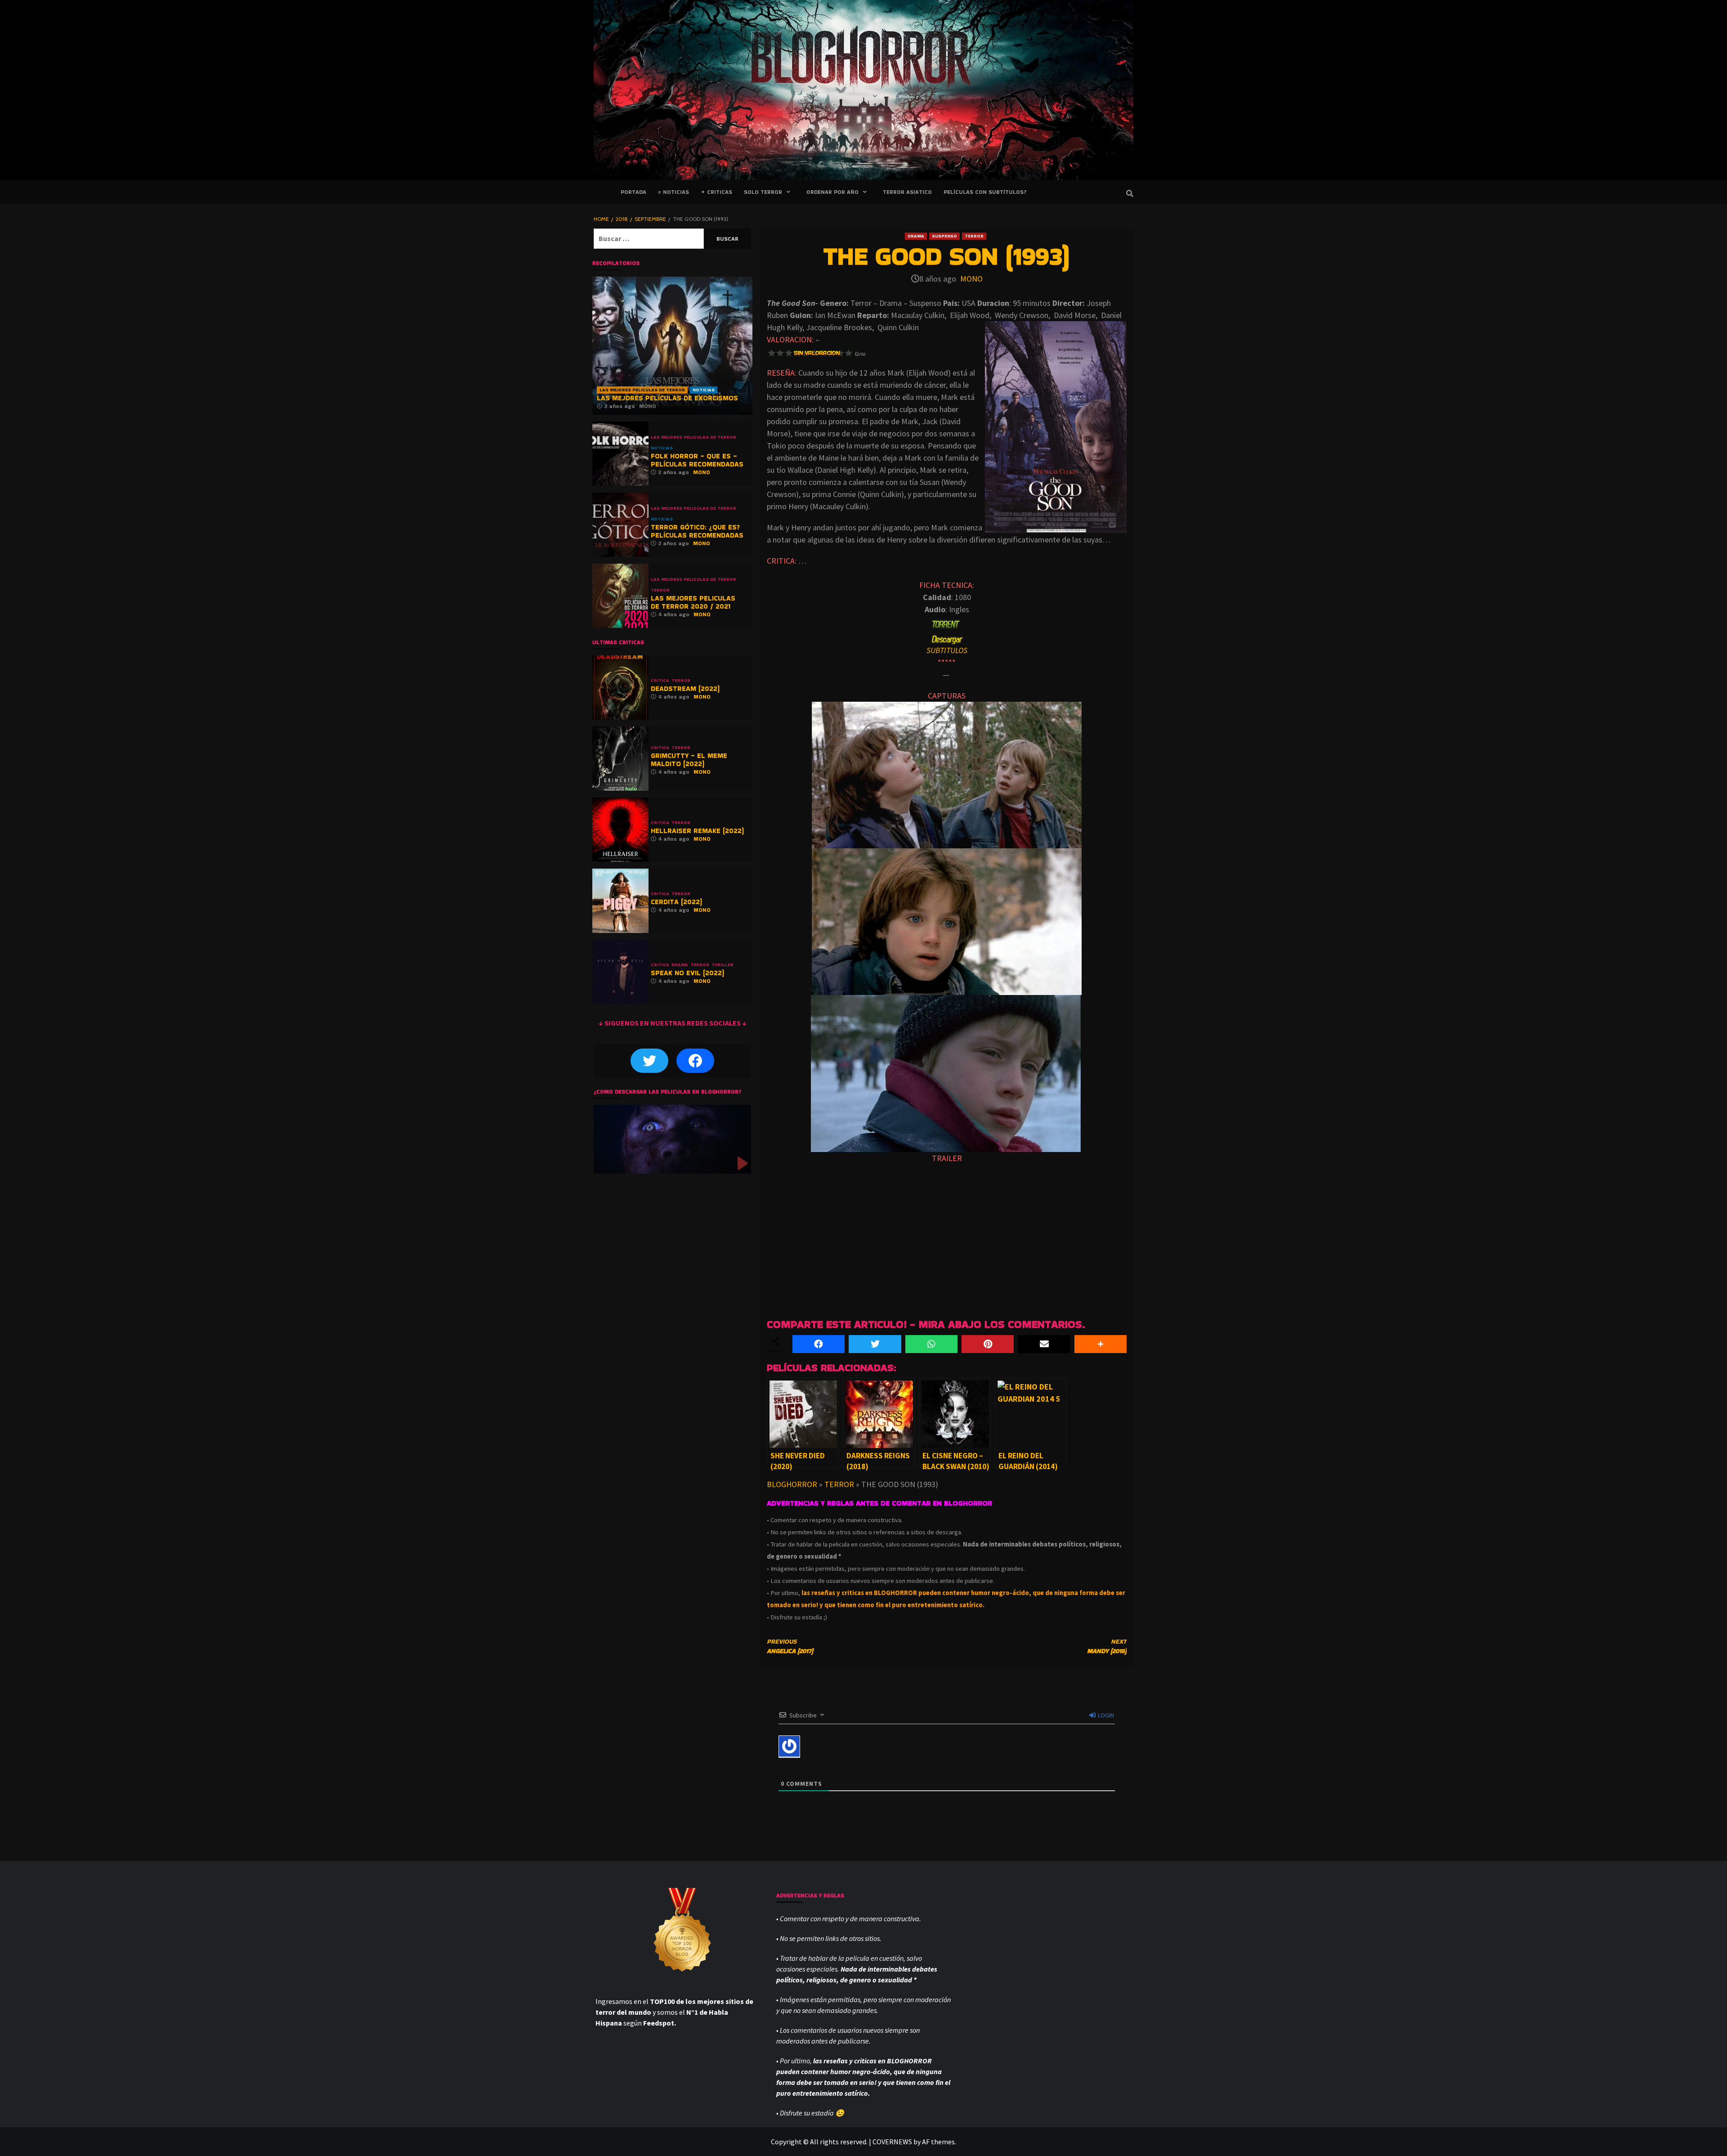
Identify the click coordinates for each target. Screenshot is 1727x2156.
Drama (916, 236)
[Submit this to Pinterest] (988, 1344)
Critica (660, 681)
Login (1105, 1715)
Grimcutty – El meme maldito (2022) (689, 760)
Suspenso (944, 236)
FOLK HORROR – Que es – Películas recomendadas (697, 460)
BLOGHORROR (792, 1484)
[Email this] (1044, 1344)
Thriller (723, 965)
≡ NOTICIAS (673, 192)
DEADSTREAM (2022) (685, 688)
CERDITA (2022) (676, 902)
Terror (974, 236)
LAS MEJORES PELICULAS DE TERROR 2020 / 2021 (693, 602)
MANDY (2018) (1107, 1646)
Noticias (704, 390)
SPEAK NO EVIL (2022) (687, 973)
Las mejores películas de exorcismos (667, 398)
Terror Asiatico (907, 192)
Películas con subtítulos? (985, 192)
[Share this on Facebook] (819, 1344)
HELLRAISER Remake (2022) (697, 831)
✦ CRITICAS (716, 192)
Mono (971, 279)
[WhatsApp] (931, 1344)
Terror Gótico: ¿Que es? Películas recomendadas (697, 531)
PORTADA (633, 192)
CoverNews (892, 2142)
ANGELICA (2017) (790, 1646)
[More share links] (1101, 1344)
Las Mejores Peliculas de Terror (642, 390)
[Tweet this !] (875, 1344)
